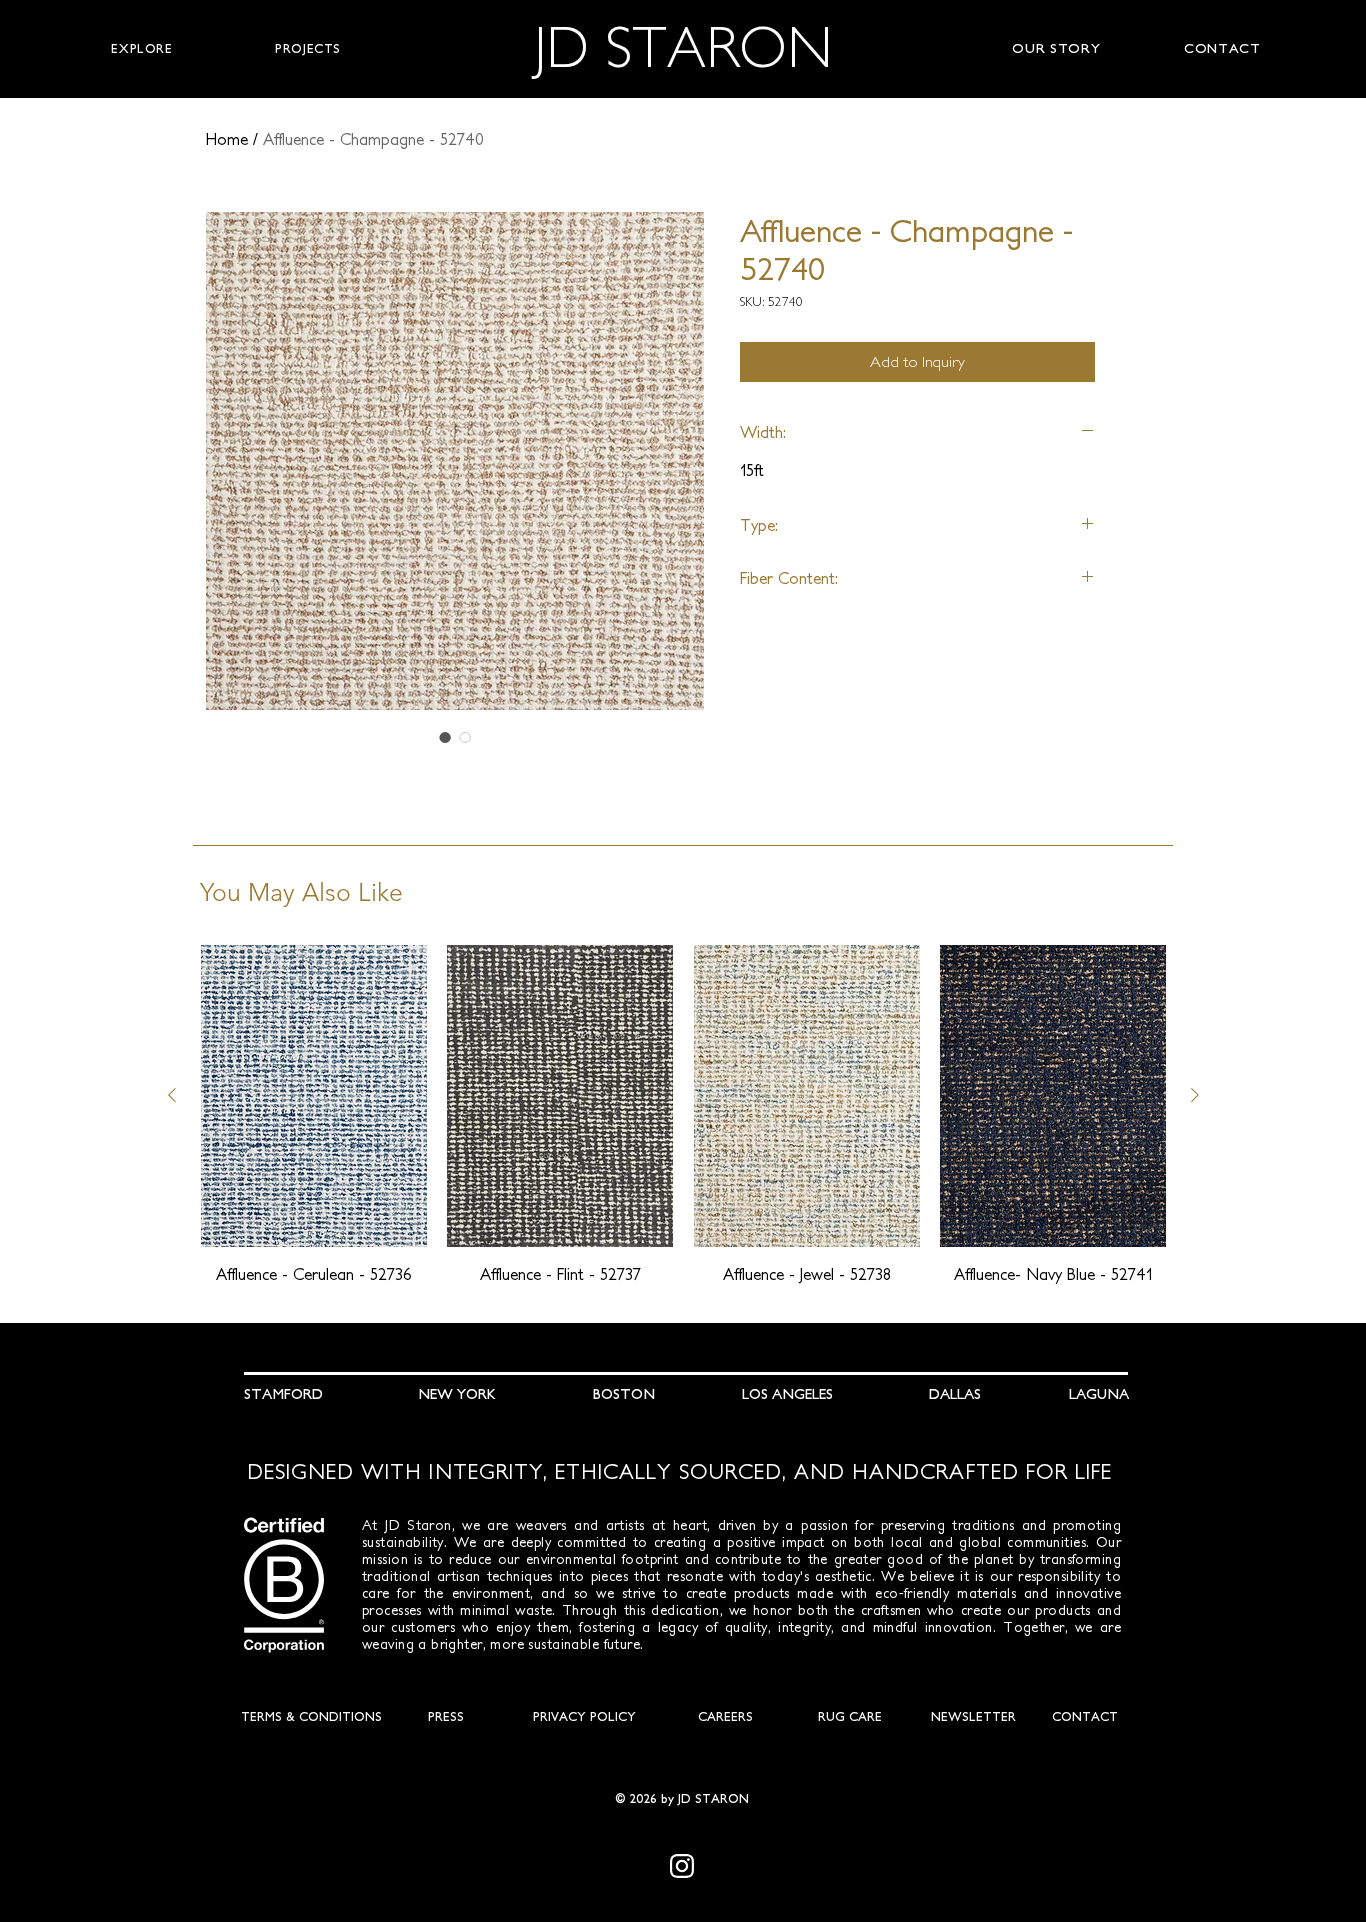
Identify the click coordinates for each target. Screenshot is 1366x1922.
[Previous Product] (172, 1095)
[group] (683, 1115)
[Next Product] (1195, 1095)
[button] (142, 49)
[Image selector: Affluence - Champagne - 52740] (445, 737)
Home (226, 139)
